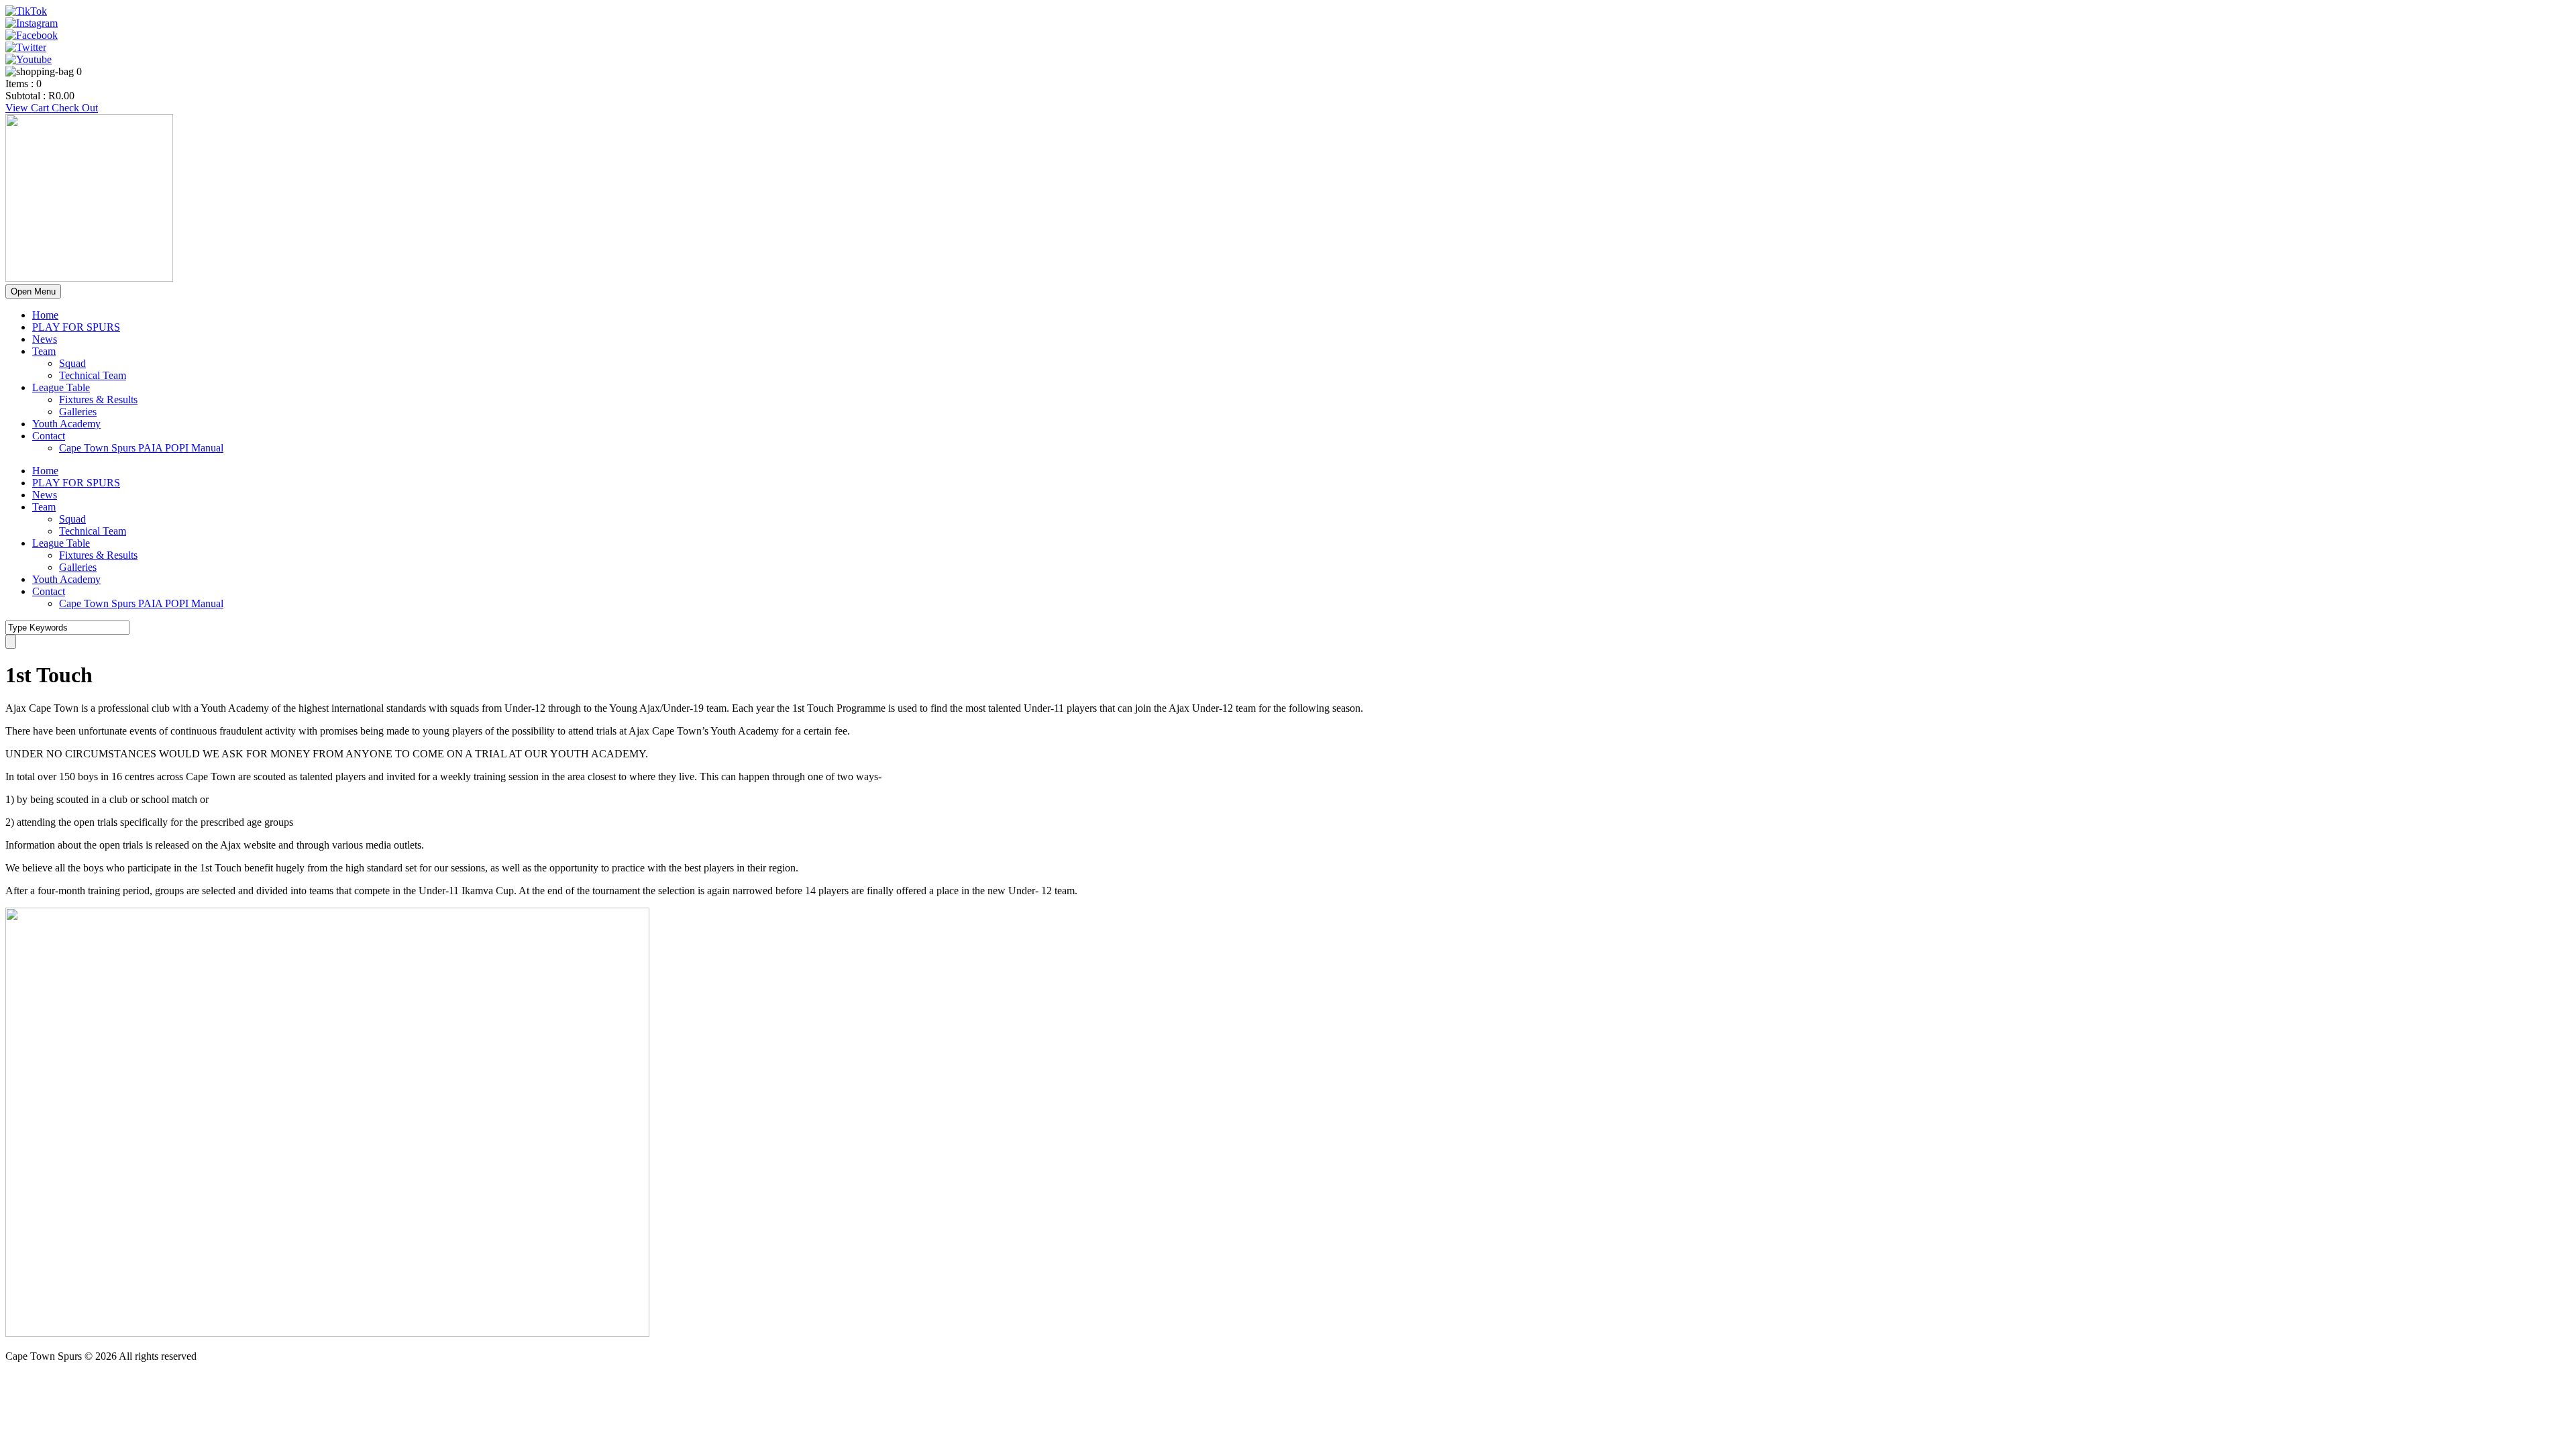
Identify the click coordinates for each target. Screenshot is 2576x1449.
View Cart (29, 108)
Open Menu (33, 291)
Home (45, 315)
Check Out (75, 108)
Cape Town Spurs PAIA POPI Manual (141, 448)
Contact (49, 436)
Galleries (78, 412)
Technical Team (93, 375)
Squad (72, 363)
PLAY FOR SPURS (76, 327)
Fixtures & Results (98, 399)
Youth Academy (66, 424)
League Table (61, 387)
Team (44, 351)
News (45, 339)
